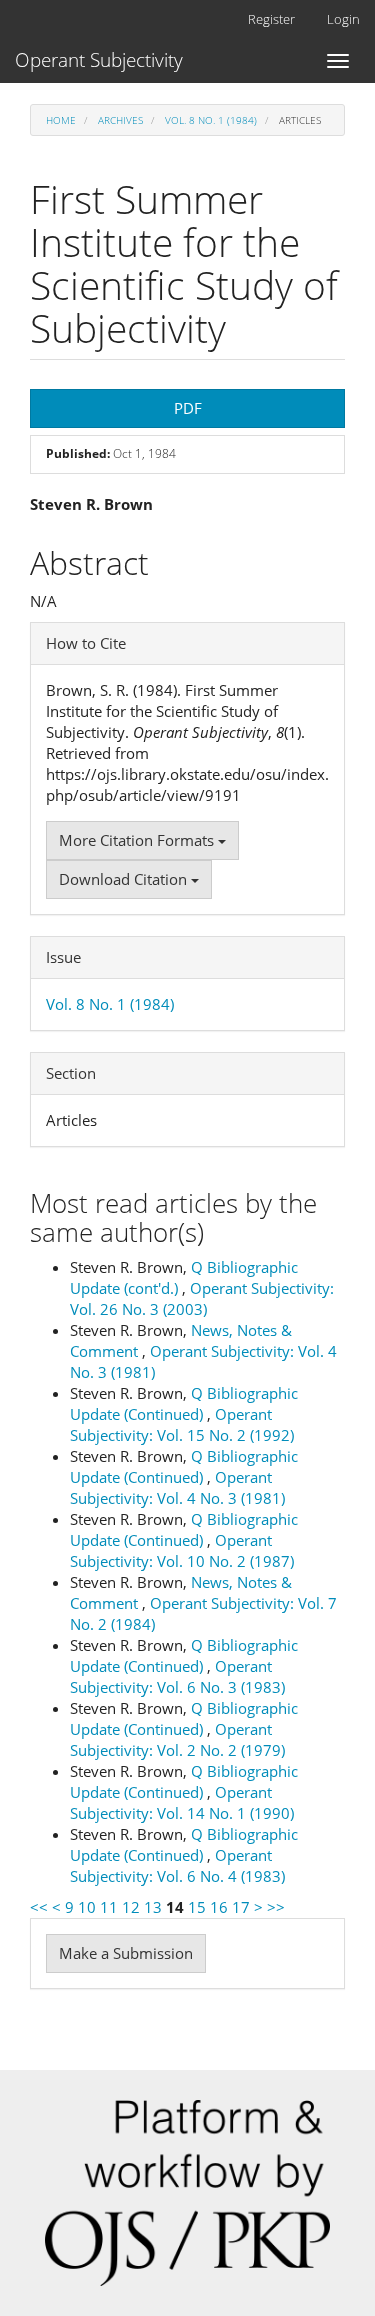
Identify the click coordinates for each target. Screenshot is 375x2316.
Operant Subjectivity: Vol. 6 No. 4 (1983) (177, 1865)
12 (131, 1907)
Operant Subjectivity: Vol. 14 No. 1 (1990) (182, 1802)
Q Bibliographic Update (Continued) (184, 1403)
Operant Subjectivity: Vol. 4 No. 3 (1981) (177, 1487)
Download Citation (125, 879)
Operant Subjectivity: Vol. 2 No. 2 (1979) (177, 1739)
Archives (120, 120)
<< (39, 1907)
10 (87, 1907)
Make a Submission (126, 1953)
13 (153, 1907)
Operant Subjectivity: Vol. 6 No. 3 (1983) (177, 1676)
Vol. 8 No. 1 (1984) (211, 120)
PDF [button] (188, 408)
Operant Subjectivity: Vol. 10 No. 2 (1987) (182, 1550)
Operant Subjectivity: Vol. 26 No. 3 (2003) (202, 1298)
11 (109, 1907)
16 (219, 1907)
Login (343, 19)
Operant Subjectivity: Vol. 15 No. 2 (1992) (182, 1424)
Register (271, 19)
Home (61, 120)
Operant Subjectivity (99, 60)
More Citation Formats (138, 840)
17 (241, 1907)
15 (197, 1907)
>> (276, 1907)
